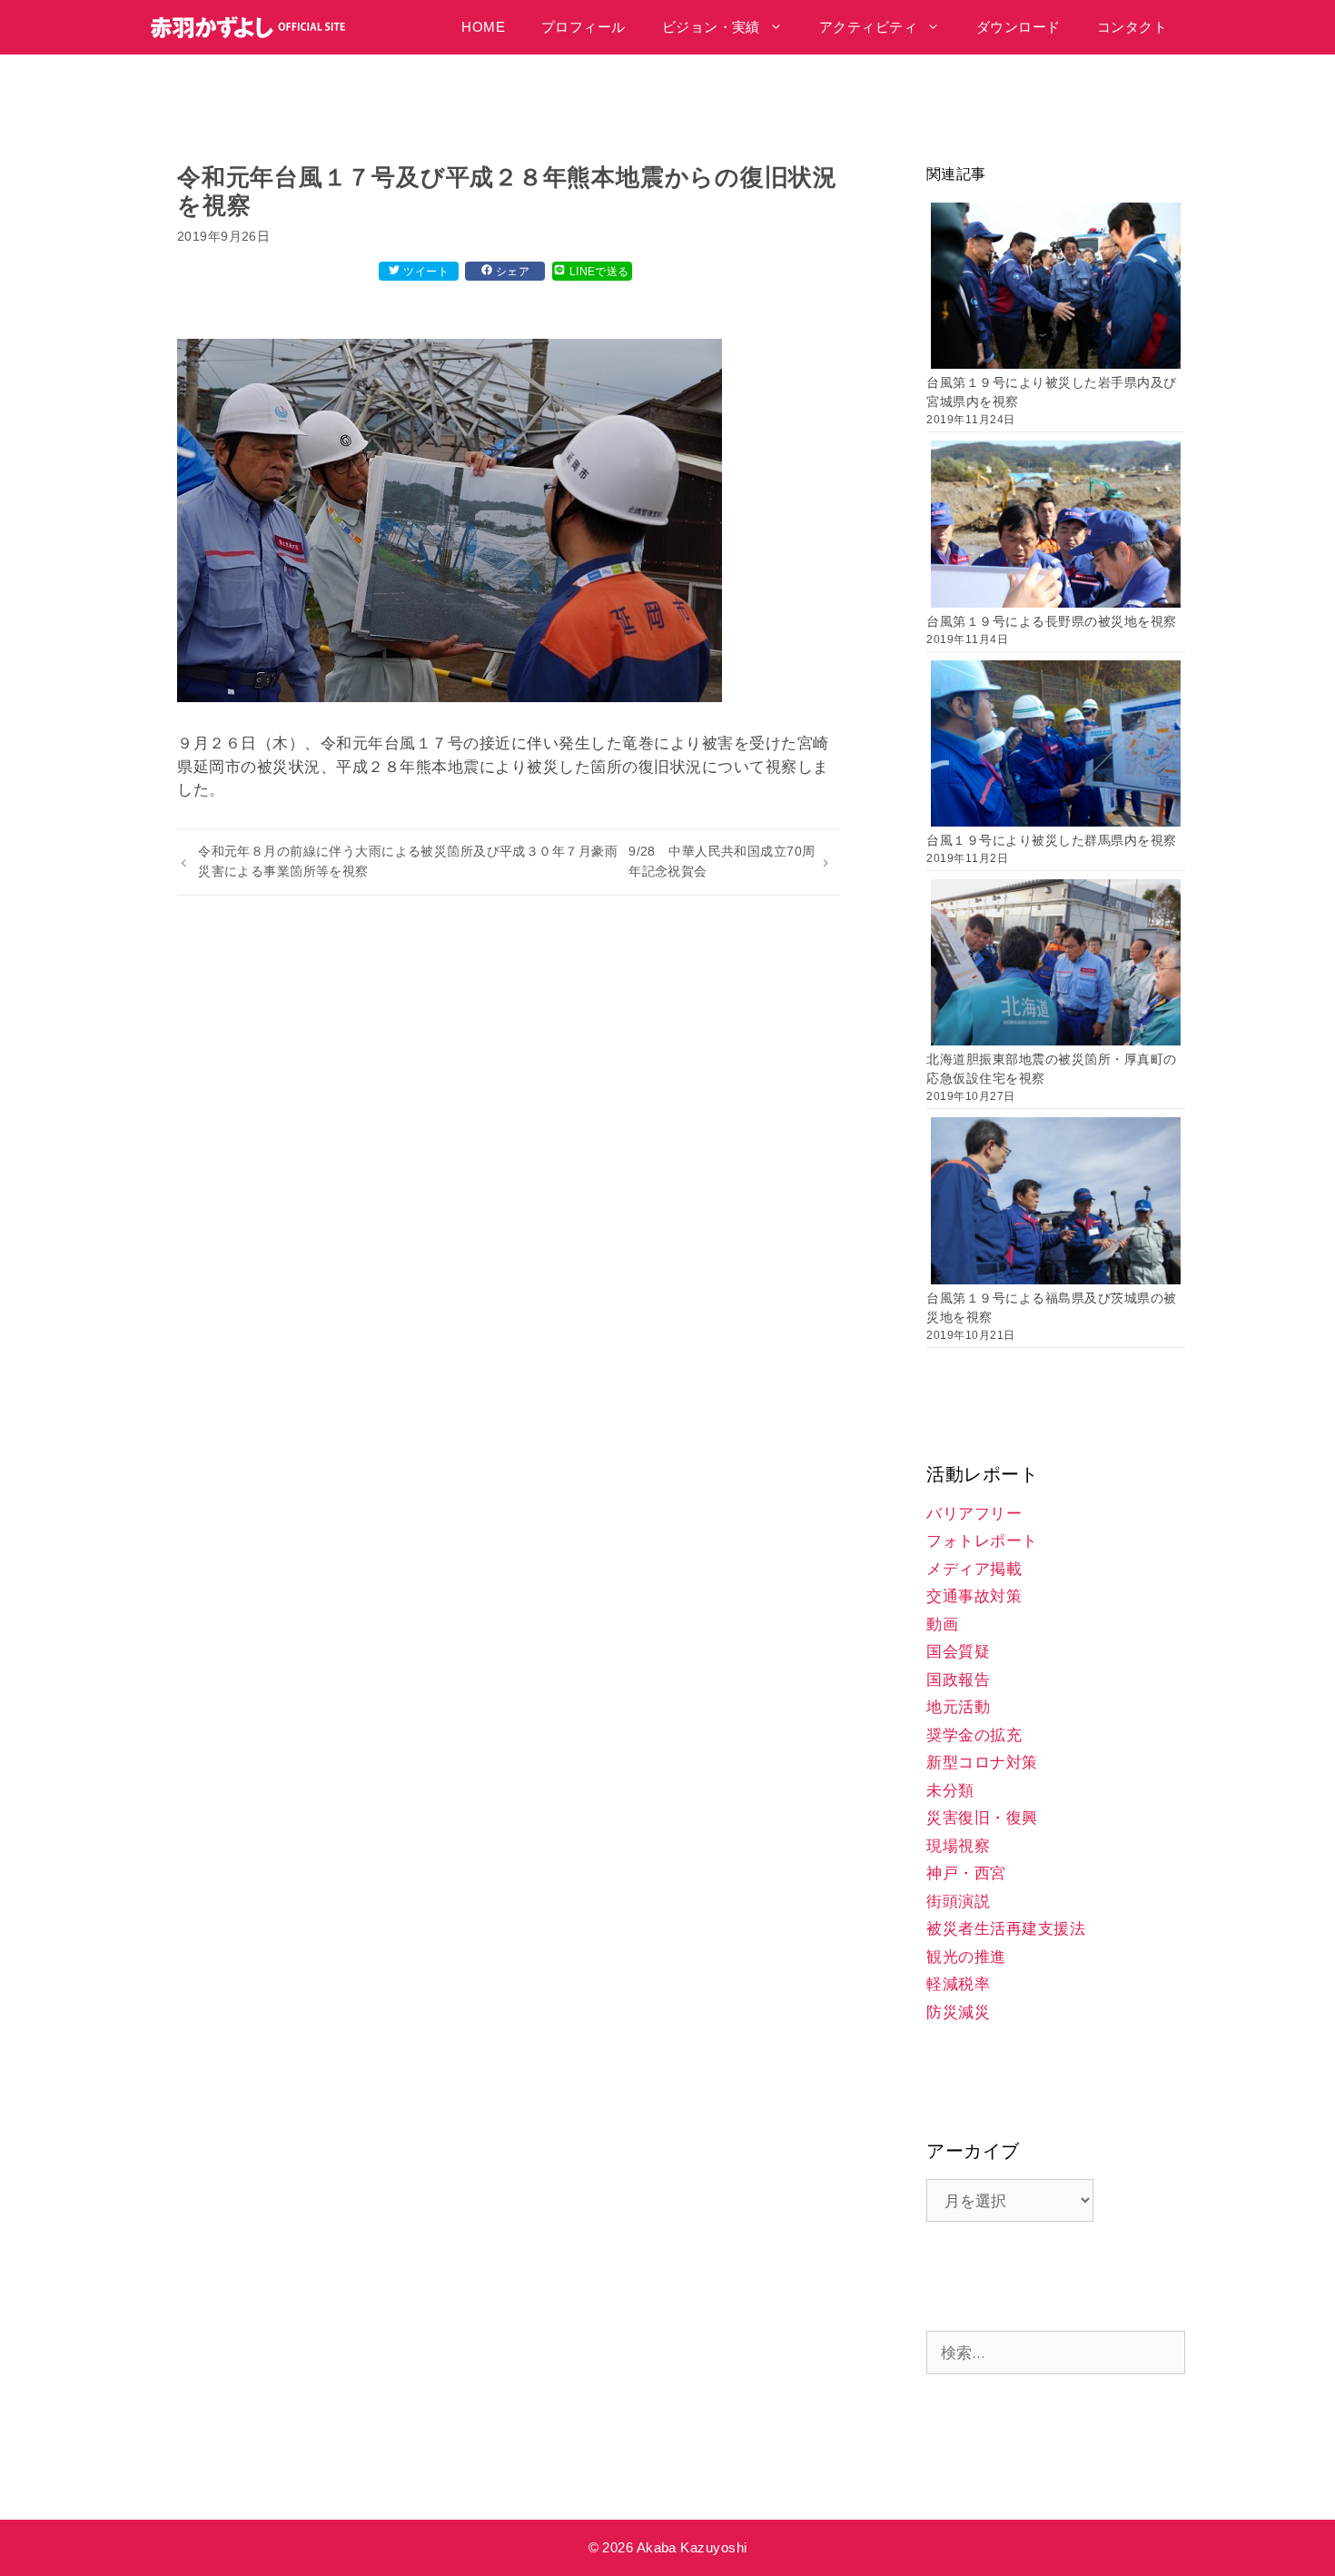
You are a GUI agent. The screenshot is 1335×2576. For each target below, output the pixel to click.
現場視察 (958, 1846)
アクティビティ (868, 27)
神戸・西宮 (966, 1873)
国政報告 (958, 1680)
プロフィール (583, 27)
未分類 (950, 1791)
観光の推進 (966, 1957)
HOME (483, 27)
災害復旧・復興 (982, 1818)
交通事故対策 (974, 1596)
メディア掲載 (974, 1569)
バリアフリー (974, 1514)
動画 (942, 1625)
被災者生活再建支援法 (1006, 1929)
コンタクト (1132, 27)
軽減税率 (958, 1984)
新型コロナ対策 (982, 1763)
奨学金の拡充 (974, 1735)
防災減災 (958, 2012)
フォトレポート (982, 1541)
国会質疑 (958, 1652)
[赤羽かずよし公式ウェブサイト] (253, 27)
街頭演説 (958, 1902)
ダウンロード (1019, 27)
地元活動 (958, 1707)
